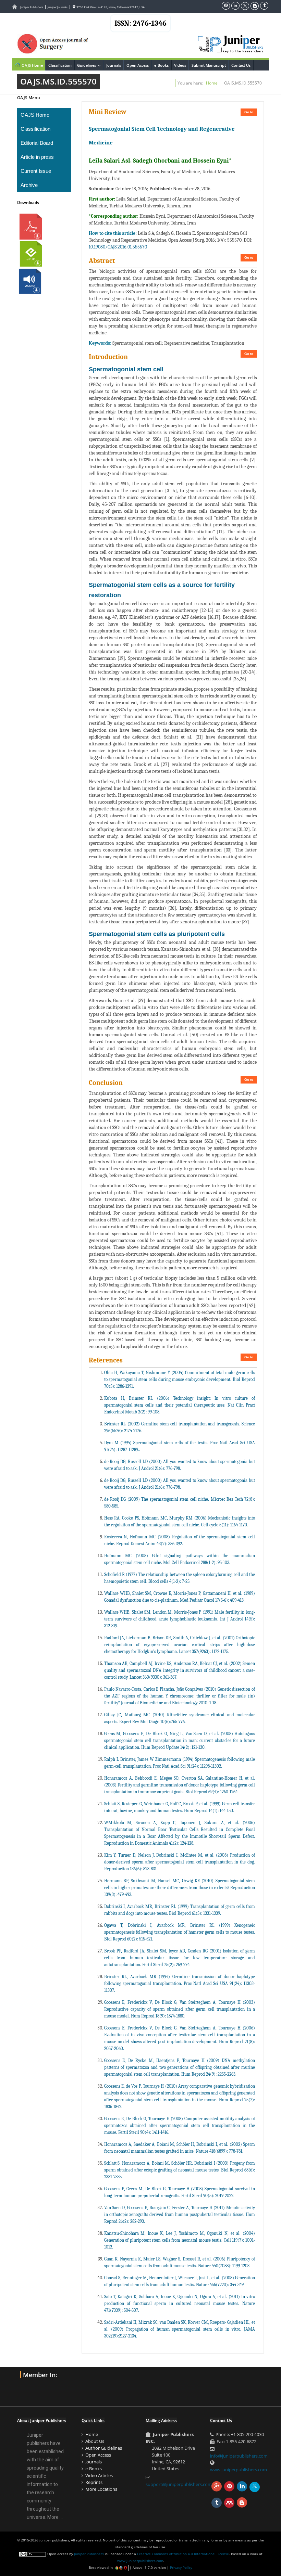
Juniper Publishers (32, 7)
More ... (55, 2517)
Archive (29, 185)
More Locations (101, 2489)
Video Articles (99, 2475)
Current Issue (36, 171)
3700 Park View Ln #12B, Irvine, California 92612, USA (110, 7)
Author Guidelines (104, 2448)
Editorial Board (37, 143)
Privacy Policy (181, 2567)
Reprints (94, 2482)
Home (212, 83)
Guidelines (90, 65)
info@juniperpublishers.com (239, 2456)
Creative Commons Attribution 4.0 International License (183, 2554)
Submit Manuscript (209, 65)
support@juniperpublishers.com (179, 2484)
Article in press (37, 157)
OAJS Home (32, 65)
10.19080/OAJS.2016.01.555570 (118, 247)
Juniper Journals (58, 7)
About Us (95, 2441)
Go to (249, 112)
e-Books (161, 65)
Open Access (138, 65)
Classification (60, 65)
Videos (180, 65)
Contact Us (241, 65)
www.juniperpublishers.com (239, 2470)
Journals (114, 65)
